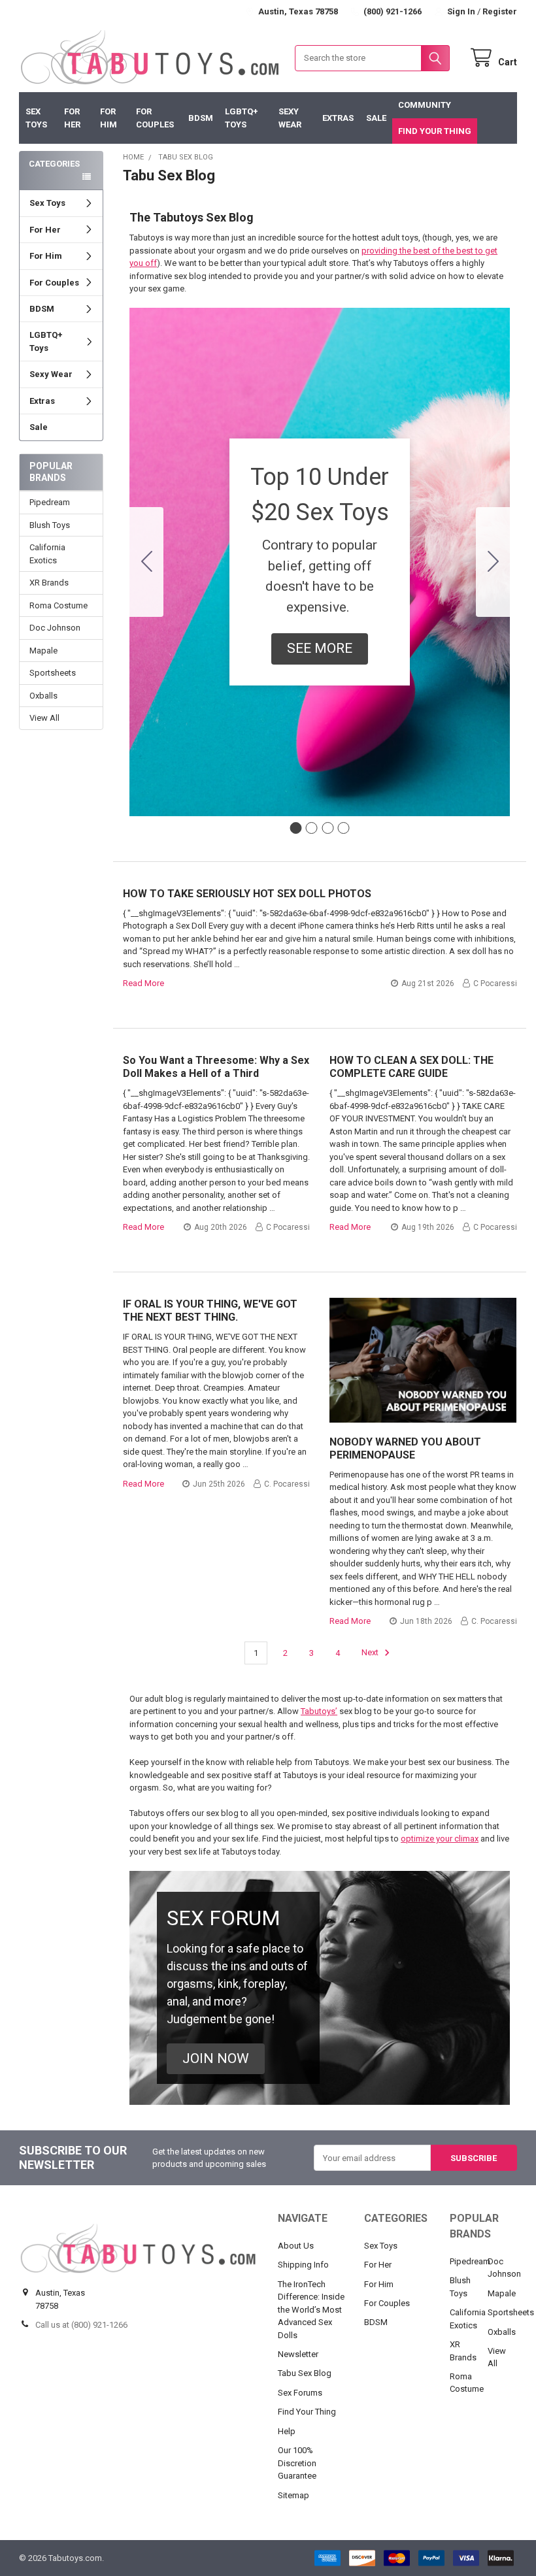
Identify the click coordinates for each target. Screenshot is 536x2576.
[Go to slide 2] (493, 562)
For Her (72, 118)
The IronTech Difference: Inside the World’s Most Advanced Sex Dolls (311, 2310)
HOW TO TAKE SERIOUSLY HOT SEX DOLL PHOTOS (247, 894)
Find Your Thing (435, 131)
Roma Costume (59, 605)
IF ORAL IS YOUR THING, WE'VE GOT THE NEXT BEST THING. (210, 1311)
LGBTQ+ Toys (242, 118)
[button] (320, 649)
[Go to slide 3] (327, 828)
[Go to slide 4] (146, 562)
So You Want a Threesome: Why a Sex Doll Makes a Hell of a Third (216, 1067)
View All (44, 718)
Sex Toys (36, 118)
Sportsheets (53, 673)
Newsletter (298, 2354)
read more (143, 983)
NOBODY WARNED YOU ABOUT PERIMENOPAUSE (405, 1448)
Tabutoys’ (319, 1711)
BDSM (201, 118)
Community (425, 105)
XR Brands (49, 583)
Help (287, 2431)
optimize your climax (440, 1839)
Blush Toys (50, 525)
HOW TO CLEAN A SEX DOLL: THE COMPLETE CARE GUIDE (411, 1067)
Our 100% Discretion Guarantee (297, 2463)
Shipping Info (303, 2265)
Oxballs (43, 696)
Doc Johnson (55, 628)
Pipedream (50, 502)
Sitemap (293, 2495)
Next (371, 1653)
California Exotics (47, 554)
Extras (338, 118)
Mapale (43, 651)
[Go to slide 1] (295, 828)
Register (500, 11)
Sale (376, 118)
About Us (296, 2246)
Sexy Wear (290, 118)
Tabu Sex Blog (305, 2373)
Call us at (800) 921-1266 (81, 2325)
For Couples (155, 118)
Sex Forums (300, 2393)
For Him (109, 118)
